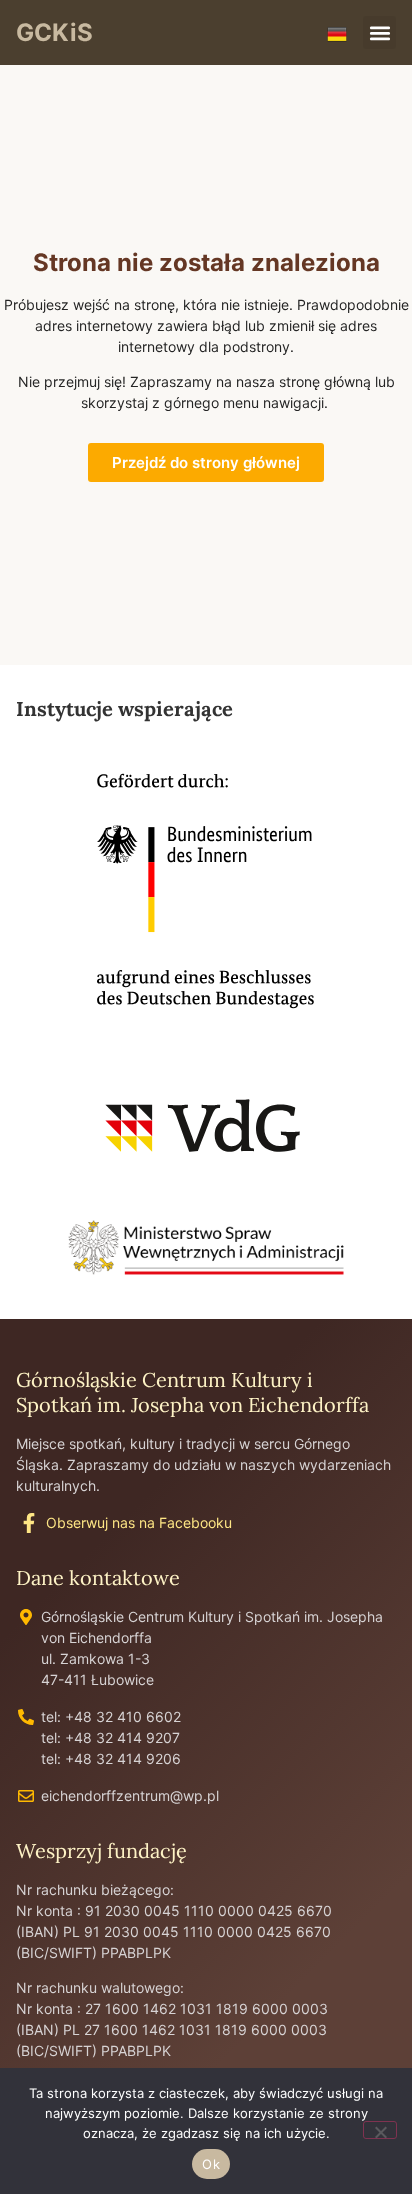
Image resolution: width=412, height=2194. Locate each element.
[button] (379, 32)
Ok (211, 2164)
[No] (380, 2130)
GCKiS (54, 32)
